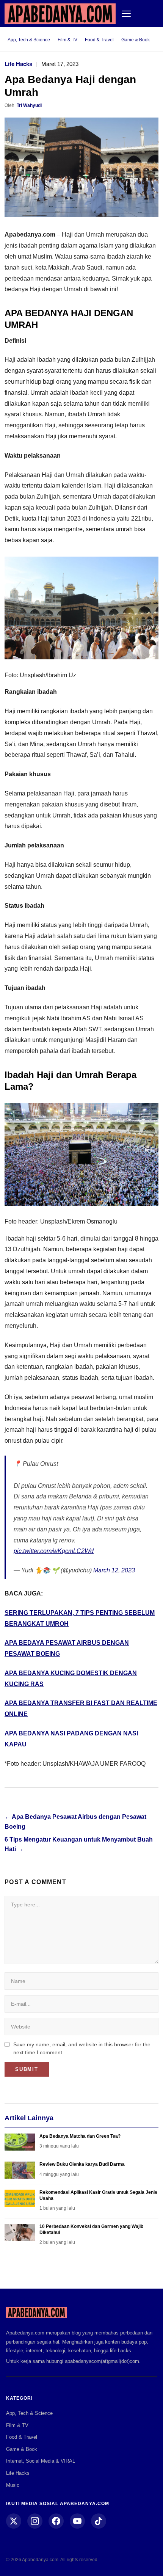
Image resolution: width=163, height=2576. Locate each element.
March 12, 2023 (114, 1570)
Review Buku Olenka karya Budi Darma (82, 2164)
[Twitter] (14, 2521)
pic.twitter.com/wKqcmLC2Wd (54, 1551)
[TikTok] (99, 2521)
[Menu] (126, 14)
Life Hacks (18, 64)
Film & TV (67, 40)
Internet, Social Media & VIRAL (41, 2461)
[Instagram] (35, 2521)
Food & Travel (99, 40)
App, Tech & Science (29, 40)
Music (13, 2485)
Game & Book (136, 40)
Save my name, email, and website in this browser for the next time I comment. (82, 2048)
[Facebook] (56, 2521)
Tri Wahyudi (29, 105)
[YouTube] (77, 2521)
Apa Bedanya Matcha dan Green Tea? (80, 2136)
